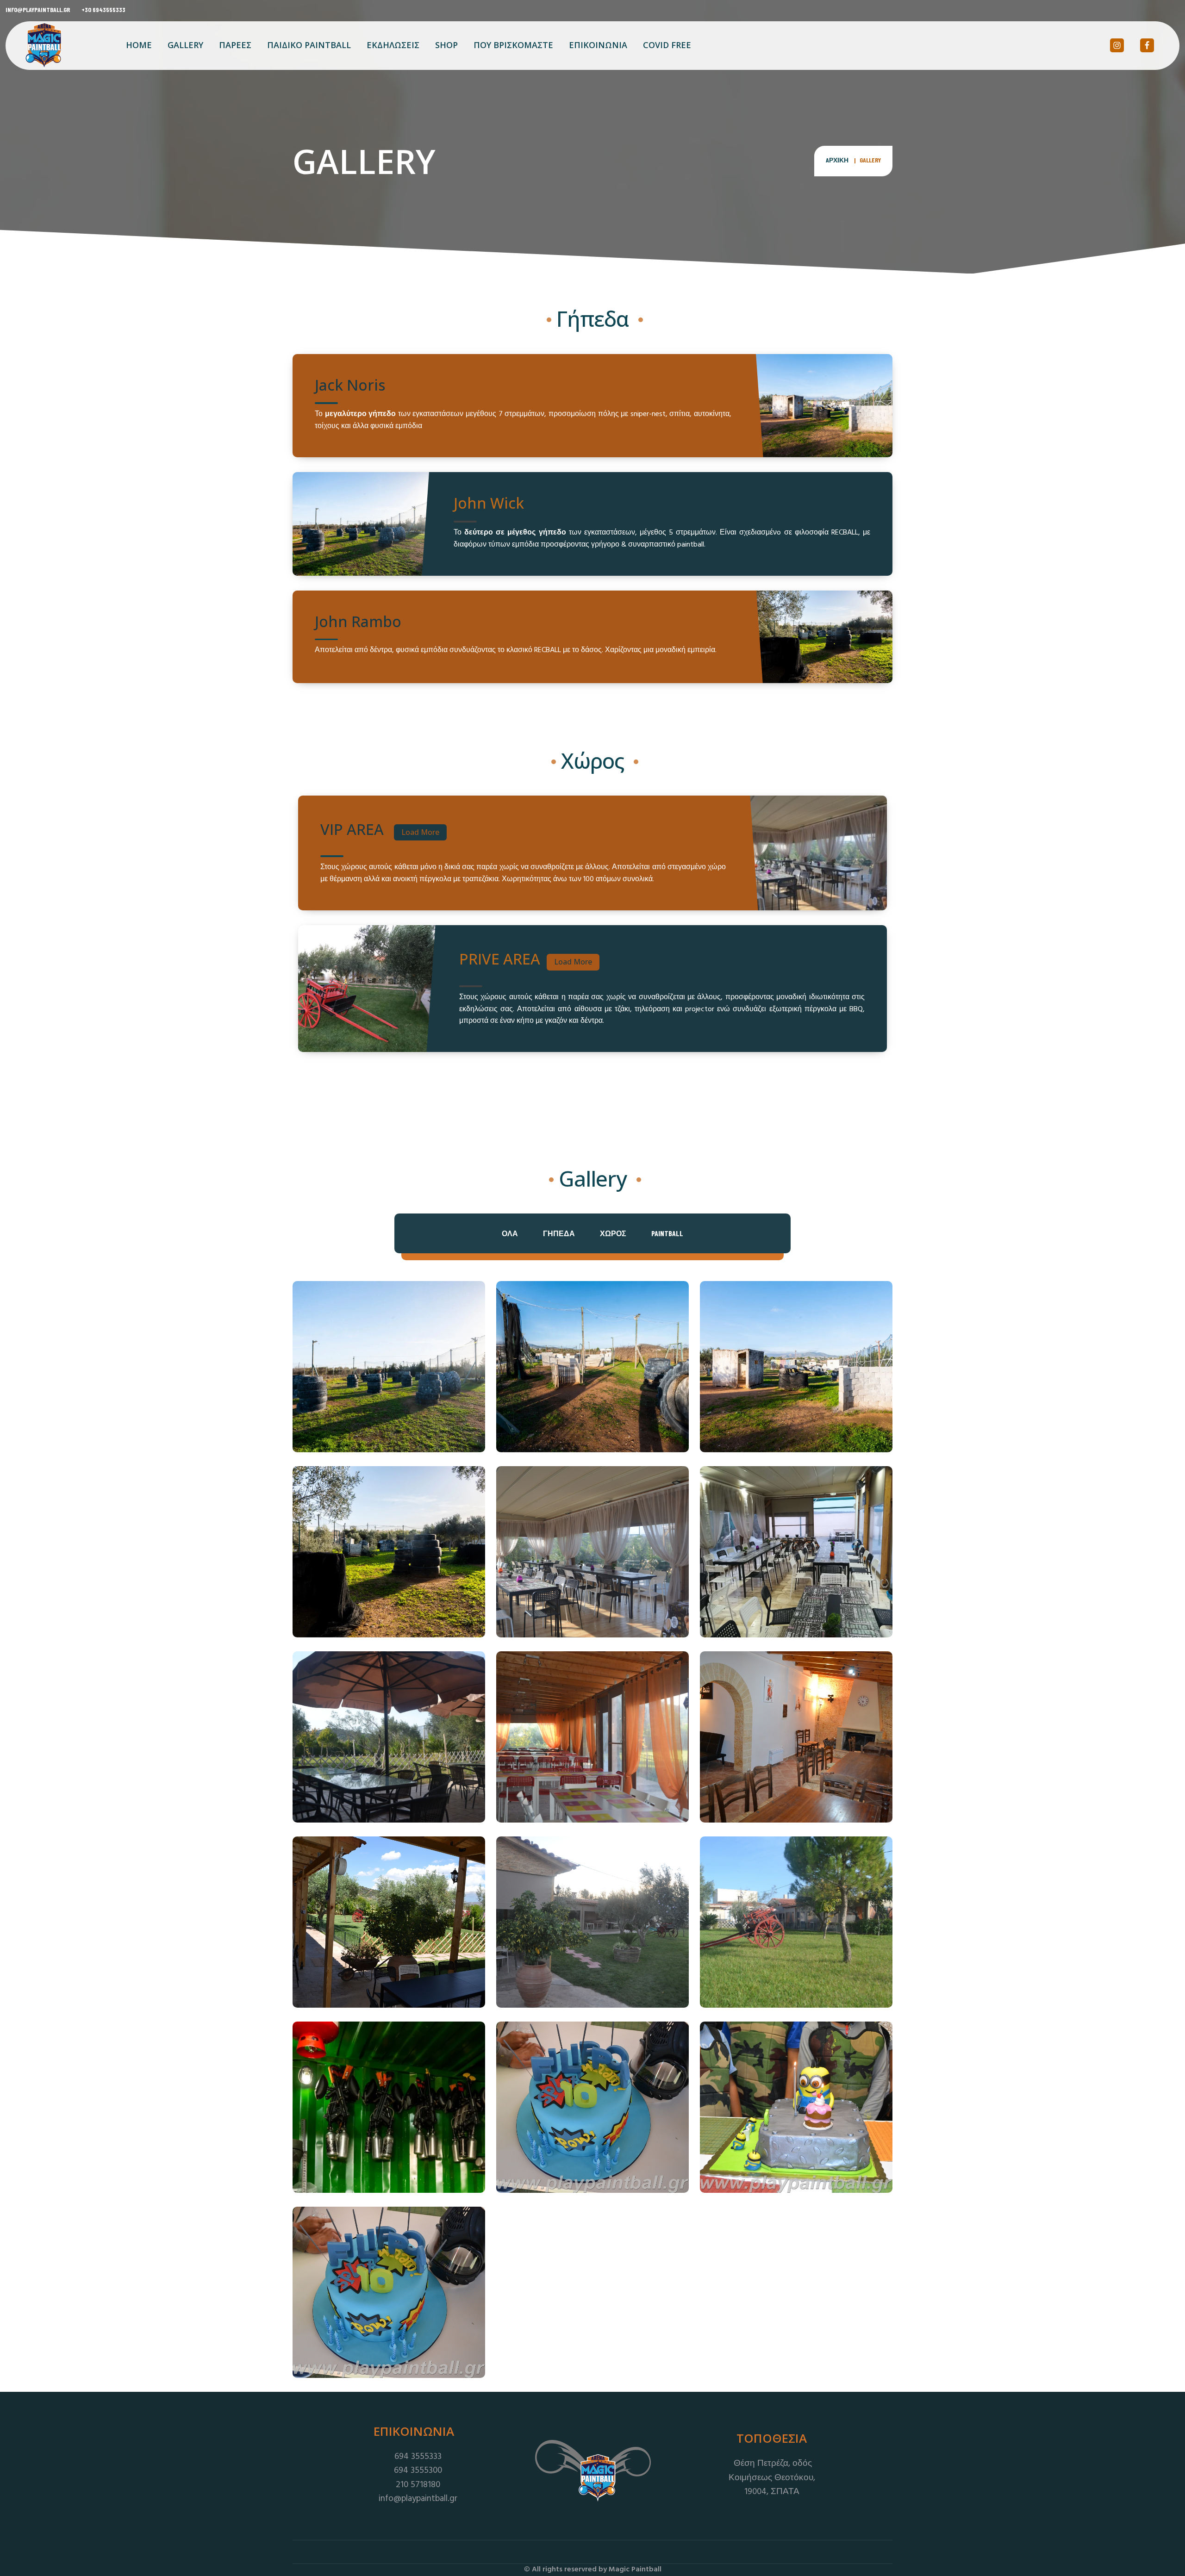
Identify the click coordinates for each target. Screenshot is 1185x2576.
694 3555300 (417, 2470)
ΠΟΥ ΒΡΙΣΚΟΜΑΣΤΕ (513, 45)
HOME (139, 45)
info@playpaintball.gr (38, 9)
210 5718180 (417, 2485)
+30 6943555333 (103, 9)
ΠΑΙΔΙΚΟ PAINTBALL (309, 45)
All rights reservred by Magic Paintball (597, 2570)
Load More (420, 832)
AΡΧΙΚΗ (837, 160)
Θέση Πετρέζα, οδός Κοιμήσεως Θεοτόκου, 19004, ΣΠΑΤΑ (772, 2478)
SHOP (446, 45)
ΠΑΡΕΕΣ (235, 45)
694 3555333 (417, 2457)
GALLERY (185, 45)
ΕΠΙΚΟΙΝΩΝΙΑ (598, 45)
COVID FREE (667, 45)
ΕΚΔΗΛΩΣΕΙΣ (393, 45)
